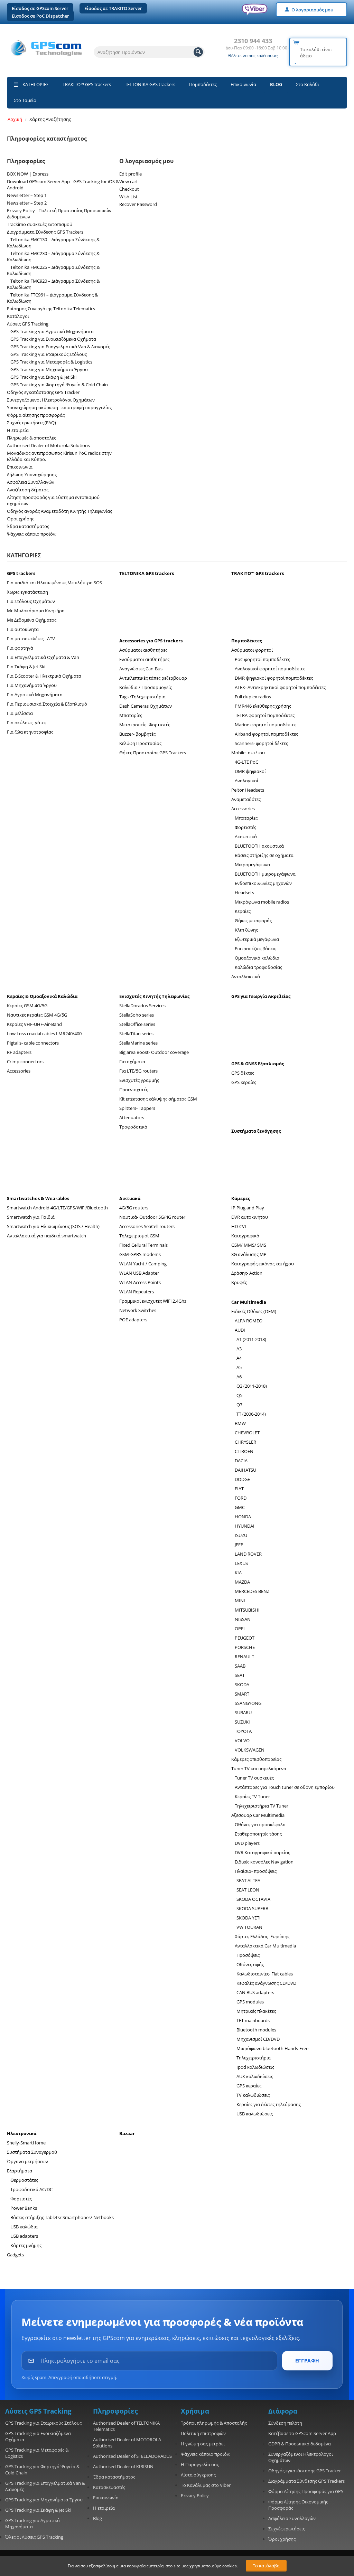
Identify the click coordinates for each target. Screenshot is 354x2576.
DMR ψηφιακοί (250, 771)
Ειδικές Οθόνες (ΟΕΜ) (254, 1311)
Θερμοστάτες (24, 2180)
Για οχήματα (132, 1061)
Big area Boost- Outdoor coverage (154, 1052)
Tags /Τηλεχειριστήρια (142, 697)
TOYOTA (243, 1731)
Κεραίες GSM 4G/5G (27, 1006)
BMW (240, 1423)
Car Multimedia (249, 1302)
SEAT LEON (248, 1890)
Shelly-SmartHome (26, 2143)
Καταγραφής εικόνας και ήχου (263, 1264)
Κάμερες (241, 1198)
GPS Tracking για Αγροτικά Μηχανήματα (52, 331)
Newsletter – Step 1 (27, 195)
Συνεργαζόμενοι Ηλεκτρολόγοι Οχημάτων (51, 400)
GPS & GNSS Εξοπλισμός (258, 1064)
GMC (240, 1507)
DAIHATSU (245, 1470)
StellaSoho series (137, 1015)
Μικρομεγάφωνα (252, 865)
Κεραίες (243, 911)
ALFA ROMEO (249, 1321)
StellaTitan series (136, 1034)
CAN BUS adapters (255, 1992)
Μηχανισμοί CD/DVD (258, 2039)
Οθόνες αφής (250, 1964)
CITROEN (244, 1451)
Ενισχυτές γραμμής (139, 1080)
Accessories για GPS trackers (151, 641)
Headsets (244, 893)
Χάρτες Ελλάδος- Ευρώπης (262, 1936)
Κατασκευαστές (109, 2487)
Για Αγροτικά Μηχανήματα (35, 695)
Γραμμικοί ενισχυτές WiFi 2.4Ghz (153, 1301)
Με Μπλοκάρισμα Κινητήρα (36, 611)
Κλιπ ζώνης (246, 930)
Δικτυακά (130, 1198)
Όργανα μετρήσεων (27, 2161)
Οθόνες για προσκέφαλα (260, 1824)
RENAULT (244, 1657)
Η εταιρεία (18, 430)
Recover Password (138, 204)
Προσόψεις (248, 1955)
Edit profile (131, 174)
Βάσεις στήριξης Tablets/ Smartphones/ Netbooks (62, 2217)
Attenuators (132, 1117)
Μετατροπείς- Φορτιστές (145, 725)
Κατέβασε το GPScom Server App (302, 2433)
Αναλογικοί (246, 781)
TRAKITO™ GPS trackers (87, 84)
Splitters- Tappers (137, 1108)
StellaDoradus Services (142, 1006)
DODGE (242, 1479)
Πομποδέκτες (203, 84)
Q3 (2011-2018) (252, 1386)
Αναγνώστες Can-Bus (141, 669)
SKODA (242, 1685)
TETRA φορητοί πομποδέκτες (265, 715)
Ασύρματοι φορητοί (252, 650)
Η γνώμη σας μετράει (203, 2444)
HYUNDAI (245, 1526)
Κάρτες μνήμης (26, 2245)
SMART (242, 1694)
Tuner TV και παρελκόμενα (259, 1768)
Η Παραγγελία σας (200, 2464)
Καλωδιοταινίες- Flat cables (265, 1974)
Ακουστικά (246, 837)
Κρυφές (239, 1282)
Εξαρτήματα (20, 2171)
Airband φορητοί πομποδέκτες (266, 734)
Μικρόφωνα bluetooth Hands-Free (272, 2048)
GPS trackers (21, 573)
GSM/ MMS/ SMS (249, 1245)
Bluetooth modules (256, 2030)
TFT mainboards (253, 2020)
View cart (129, 181)
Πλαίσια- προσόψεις (256, 1871)
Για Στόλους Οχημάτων (31, 601)
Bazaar (127, 2133)
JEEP (239, 1545)
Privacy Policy (195, 2495)
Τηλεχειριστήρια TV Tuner (262, 1806)
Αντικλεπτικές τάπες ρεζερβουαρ (153, 678)
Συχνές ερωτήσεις (287, 2529)
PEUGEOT (245, 1638)
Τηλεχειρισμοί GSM (139, 1236)
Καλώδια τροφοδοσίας (258, 967)
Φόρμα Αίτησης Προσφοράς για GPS (306, 2491)
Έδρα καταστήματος (28, 526)
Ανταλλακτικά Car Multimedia (265, 1946)
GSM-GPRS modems (140, 1254)
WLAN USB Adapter (139, 1273)
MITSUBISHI (247, 1610)
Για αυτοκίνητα (23, 629)
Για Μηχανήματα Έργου (32, 685)
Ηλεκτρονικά (22, 2133)
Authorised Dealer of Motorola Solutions (48, 445)
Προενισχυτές (134, 1089)
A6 (239, 1377)
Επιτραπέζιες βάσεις (255, 949)
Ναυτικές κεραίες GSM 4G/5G (37, 1015)
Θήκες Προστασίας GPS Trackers (153, 753)
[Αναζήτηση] (198, 52)
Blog (97, 2518)
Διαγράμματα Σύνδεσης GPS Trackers (45, 232)
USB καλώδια (24, 2227)
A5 (239, 1367)
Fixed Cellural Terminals (143, 1245)
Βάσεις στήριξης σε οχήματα (264, 855)
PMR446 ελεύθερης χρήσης (263, 706)
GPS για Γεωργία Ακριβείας (261, 996)
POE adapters (133, 1320)
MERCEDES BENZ (252, 1591)
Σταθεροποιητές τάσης (258, 1834)
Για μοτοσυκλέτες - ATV (31, 639)
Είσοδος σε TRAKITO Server (113, 8)
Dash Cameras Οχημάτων (146, 706)
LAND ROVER (248, 1554)
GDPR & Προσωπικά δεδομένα (300, 2444)
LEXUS (241, 1563)
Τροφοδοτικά (133, 1127)
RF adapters (19, 1052)
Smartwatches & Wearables (38, 1198)
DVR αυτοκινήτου (250, 1217)
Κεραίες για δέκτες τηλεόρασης (269, 2104)
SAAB (240, 1666)
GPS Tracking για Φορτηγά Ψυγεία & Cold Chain (59, 385)
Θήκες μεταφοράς (253, 921)
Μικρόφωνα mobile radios (262, 902)
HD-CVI (239, 1226)
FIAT (239, 1489)
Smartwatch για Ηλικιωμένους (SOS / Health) (53, 1226)
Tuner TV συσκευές (254, 1778)
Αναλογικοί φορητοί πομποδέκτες (270, 669)
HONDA (243, 1517)
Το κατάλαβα (266, 2566)
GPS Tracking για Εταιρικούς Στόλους (49, 354)
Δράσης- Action (247, 1273)
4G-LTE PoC (246, 762)
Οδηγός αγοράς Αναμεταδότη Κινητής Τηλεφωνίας (59, 511)
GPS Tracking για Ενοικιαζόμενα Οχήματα (53, 339)
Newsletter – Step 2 (27, 203)
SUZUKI (242, 1722)
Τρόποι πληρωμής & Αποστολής (214, 2423)
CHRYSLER (245, 1442)
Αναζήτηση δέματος (28, 490)
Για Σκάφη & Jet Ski (26, 667)
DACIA (241, 1461)
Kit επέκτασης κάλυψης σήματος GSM (158, 1099)
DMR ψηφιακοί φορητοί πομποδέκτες (274, 678)
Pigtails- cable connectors (33, 1043)
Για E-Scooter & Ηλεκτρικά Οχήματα (44, 676)
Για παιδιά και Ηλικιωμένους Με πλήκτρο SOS (54, 583)
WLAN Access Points (140, 1282)
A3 (239, 1349)
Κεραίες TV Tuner (252, 1796)
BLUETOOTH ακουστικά (259, 846)
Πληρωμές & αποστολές (31, 438)
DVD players (247, 1843)
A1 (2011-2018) (251, 1339)
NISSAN (243, 1619)
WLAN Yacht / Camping (143, 1264)
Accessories (243, 809)
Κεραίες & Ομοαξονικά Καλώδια (42, 996)
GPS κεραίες (244, 1082)
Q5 (239, 1395)
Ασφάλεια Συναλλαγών (31, 482)
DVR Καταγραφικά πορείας (262, 1852)
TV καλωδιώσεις (253, 2095)
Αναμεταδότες (246, 799)
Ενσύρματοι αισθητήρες (144, 659)
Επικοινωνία (243, 84)
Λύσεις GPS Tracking (28, 324)
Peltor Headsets (248, 790)
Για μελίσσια (20, 713)
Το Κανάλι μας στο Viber (206, 2485)
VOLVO (242, 1740)
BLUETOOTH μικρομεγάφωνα (265, 874)
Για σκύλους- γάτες (27, 723)
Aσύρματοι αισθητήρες (143, 650)
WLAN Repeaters (137, 1292)
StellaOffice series (137, 1024)
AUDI (240, 1330)
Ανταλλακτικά (246, 976)
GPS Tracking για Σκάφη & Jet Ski (43, 377)
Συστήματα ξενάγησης (256, 1131)
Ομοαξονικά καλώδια (257, 958)
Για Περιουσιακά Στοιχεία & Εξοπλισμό (47, 704)
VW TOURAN (249, 1927)
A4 (239, 1358)
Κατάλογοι (18, 316)
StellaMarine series (138, 1043)
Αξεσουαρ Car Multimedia (258, 1815)
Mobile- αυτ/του (248, 753)
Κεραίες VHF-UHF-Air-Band (34, 1024)
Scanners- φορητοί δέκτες (261, 743)
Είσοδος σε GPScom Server (40, 8)
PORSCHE (245, 1647)
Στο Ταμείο (25, 100)
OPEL (240, 1629)
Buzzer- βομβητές (137, 734)
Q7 (239, 1405)
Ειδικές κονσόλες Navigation (264, 1862)
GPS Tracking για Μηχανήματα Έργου (49, 369)
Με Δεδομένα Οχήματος (32, 620)
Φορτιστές (245, 827)
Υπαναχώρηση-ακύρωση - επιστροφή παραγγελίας (59, 407)
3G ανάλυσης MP (249, 1254)
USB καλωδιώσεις (255, 2114)
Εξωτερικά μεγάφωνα (257, 939)
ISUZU (241, 1535)
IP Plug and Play (248, 1208)
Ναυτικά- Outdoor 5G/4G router (152, 1217)
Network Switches (138, 1310)
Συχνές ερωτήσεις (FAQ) (31, 423)
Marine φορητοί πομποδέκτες (265, 725)
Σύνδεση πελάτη (285, 2423)
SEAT (240, 1675)
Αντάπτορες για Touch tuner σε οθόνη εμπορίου (285, 1787)
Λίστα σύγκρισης (198, 2475)
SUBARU (243, 1712)
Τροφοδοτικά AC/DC (31, 2189)
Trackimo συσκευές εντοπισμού (40, 224)
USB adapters (24, 2236)
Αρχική (15, 119)
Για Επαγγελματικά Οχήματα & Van (43, 657)
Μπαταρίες (131, 715)
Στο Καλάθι (308, 84)
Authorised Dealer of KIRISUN (123, 2466)
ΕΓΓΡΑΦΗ (307, 2361)
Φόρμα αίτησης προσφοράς (36, 415)
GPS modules (250, 2002)
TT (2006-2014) (251, 1414)
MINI (240, 1601)
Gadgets (15, 2255)
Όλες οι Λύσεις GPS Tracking (34, 2537)
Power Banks (24, 2208)
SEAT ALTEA (248, 1880)
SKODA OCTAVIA (253, 1899)
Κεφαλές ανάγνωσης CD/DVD (266, 1983)
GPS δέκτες (243, 1073)
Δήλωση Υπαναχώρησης (32, 474)
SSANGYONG (248, 1703)
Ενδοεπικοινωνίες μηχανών (263, 883)
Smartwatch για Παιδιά (31, 1217)
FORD (241, 1498)
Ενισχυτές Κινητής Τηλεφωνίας (154, 996)
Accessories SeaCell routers (147, 1226)
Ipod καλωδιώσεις (255, 2067)
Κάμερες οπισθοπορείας (256, 1759)
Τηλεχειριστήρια (254, 2058)
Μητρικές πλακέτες (256, 2011)
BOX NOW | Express (28, 174)
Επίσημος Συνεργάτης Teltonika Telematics (51, 309)
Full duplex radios (253, 697)
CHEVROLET (247, 1433)
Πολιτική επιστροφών (203, 2433)
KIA (238, 1573)
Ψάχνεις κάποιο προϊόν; (32, 534)
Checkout (129, 189)
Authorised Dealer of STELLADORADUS (132, 2456)
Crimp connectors (25, 1061)
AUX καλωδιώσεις (255, 2076)
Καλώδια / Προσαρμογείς (146, 687)
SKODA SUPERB (252, 1908)
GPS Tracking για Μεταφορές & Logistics (51, 362)
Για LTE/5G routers (138, 1071)
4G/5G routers (134, 1208)
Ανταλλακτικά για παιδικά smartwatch (46, 1236)
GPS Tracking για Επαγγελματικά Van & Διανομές (60, 347)
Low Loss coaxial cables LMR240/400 (44, 1034)
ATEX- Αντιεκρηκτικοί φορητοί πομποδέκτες (280, 687)
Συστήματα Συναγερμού (32, 2152)
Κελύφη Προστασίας (140, 743)
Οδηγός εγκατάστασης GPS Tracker (43, 392)
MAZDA (242, 1582)
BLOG (276, 84)
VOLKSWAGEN (250, 1750)
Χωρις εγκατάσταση (27, 592)
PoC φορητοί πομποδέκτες (262, 659)
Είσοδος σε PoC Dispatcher (40, 16)
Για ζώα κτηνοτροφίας (30, 732)
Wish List (128, 197)
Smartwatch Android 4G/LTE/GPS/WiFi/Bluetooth (57, 1208)
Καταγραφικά (245, 1236)
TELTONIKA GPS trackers (150, 84)
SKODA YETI (249, 1918)
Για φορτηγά (20, 648)
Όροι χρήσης (21, 519)
